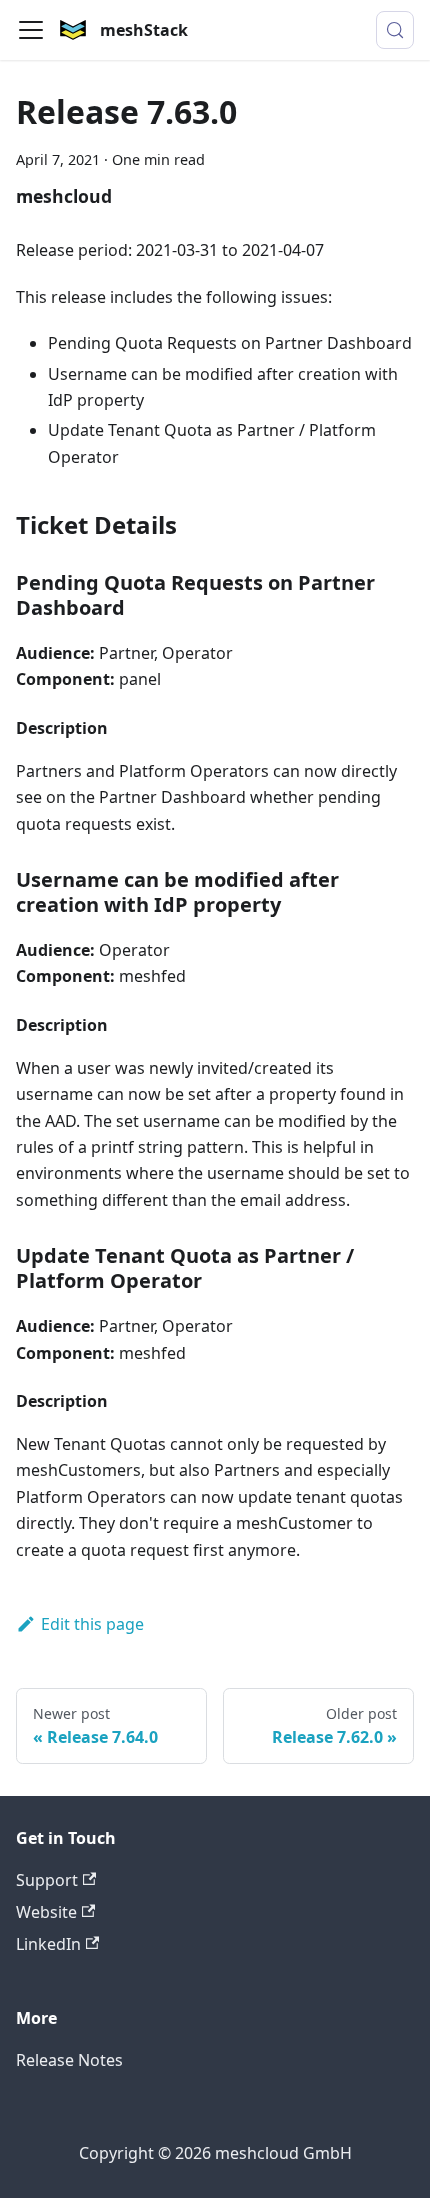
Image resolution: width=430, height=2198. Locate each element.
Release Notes (69, 2060)
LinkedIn (48, 1944)
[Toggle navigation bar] (31, 30)
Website (46, 1912)
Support (47, 1880)
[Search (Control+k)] (395, 30)
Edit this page (92, 1624)
